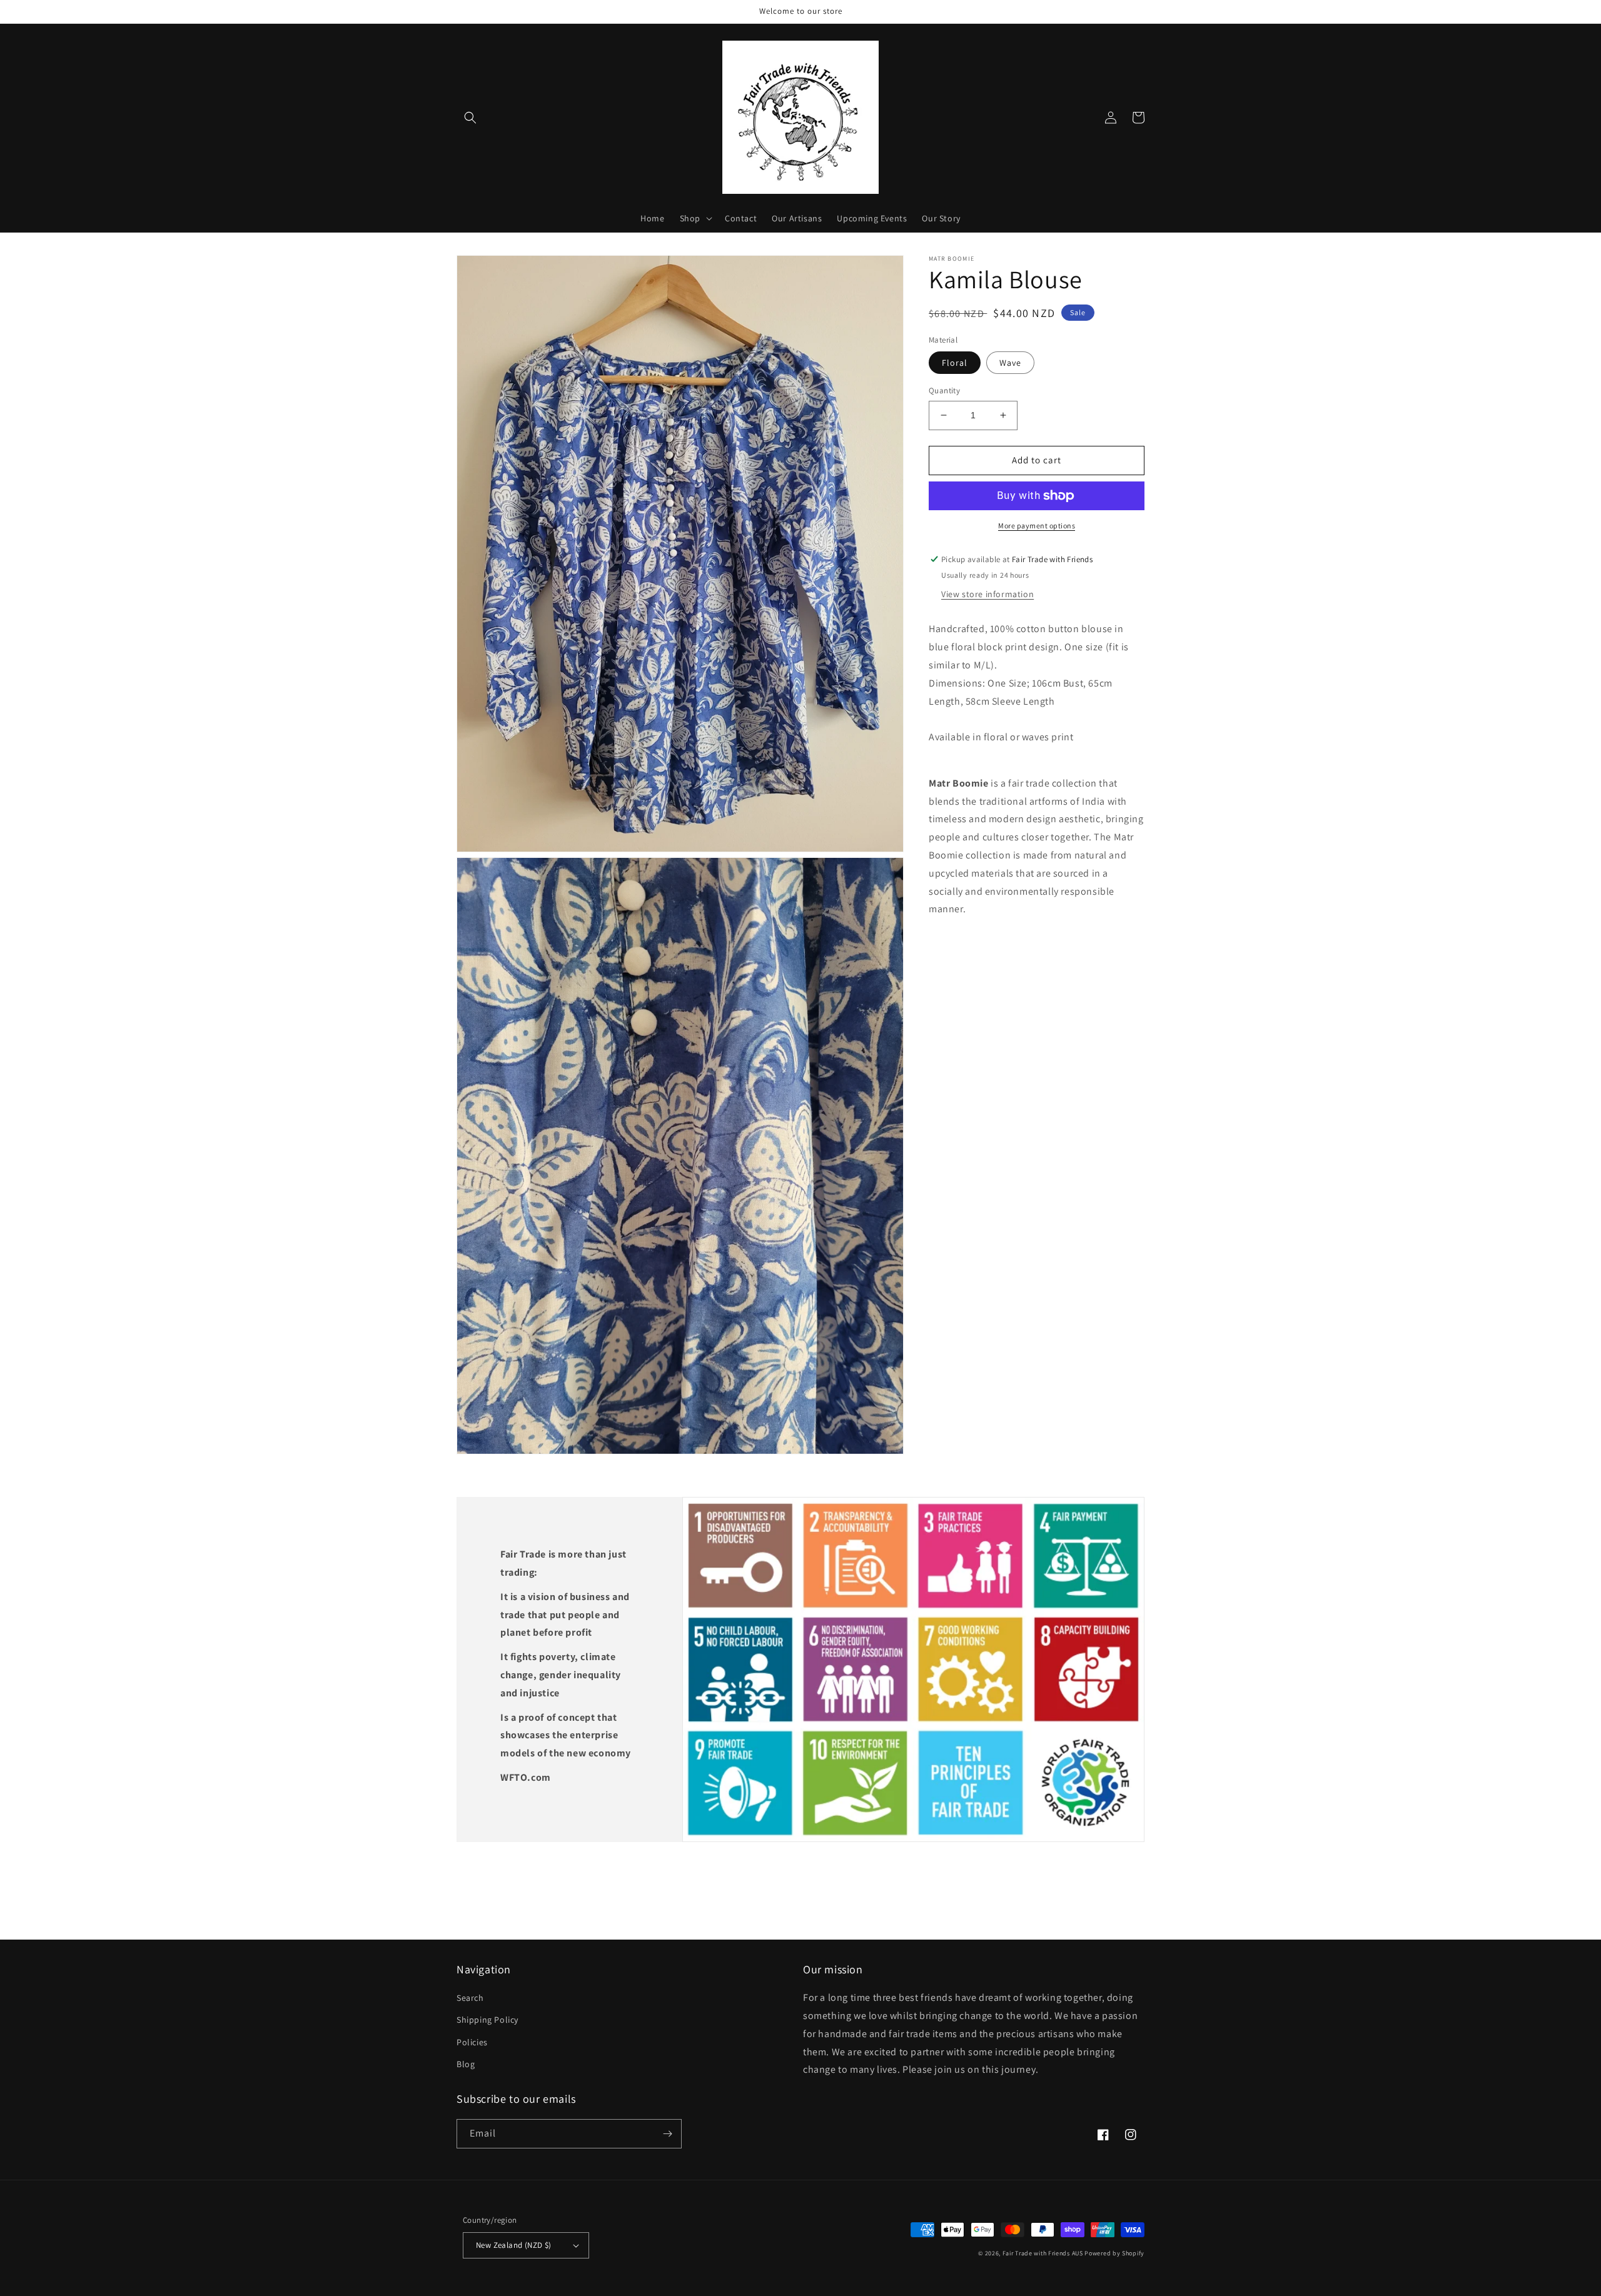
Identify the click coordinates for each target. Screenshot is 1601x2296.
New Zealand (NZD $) (514, 2245)
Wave (1010, 363)
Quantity (944, 390)
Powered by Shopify (1114, 2253)
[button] (470, 118)
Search (470, 1998)
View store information (987, 594)
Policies (472, 2042)
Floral (955, 363)
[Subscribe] (667, 2134)
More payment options (1037, 526)
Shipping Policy (487, 2020)
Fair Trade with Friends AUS (1043, 2253)
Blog (466, 2064)
